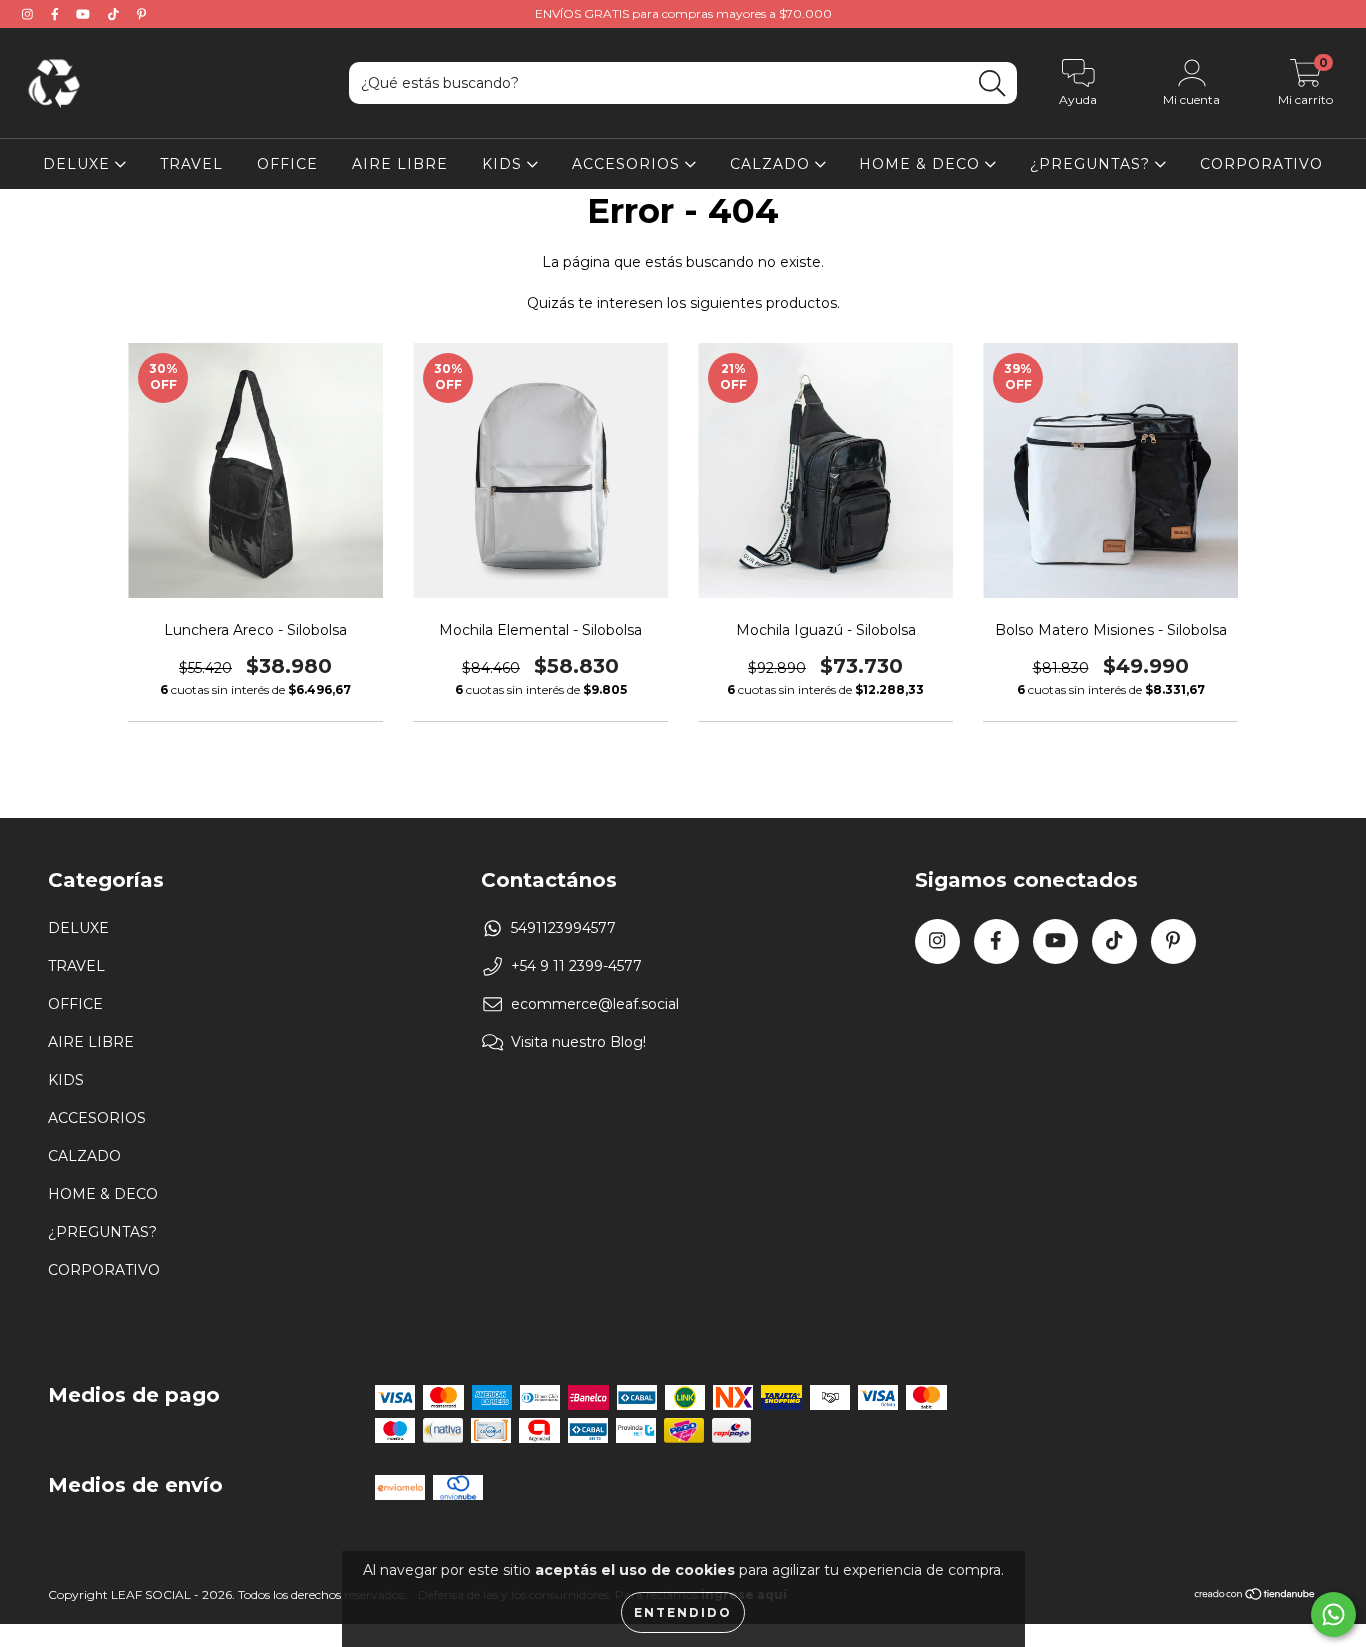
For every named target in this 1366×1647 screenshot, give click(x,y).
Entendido (683, 1612)
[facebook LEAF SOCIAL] (57, 14)
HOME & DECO (922, 164)
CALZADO (772, 164)
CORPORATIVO (1261, 164)
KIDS (504, 164)
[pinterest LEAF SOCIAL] (141, 14)
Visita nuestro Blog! (578, 1042)
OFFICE (287, 164)
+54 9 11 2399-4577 (576, 966)
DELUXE (79, 164)
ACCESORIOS (628, 164)
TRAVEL (191, 164)
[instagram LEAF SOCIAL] (29, 14)
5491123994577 (563, 928)
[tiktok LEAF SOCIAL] (115, 14)
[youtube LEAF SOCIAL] (85, 14)
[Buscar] (992, 83)
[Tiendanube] (1255, 1596)
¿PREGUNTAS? (1092, 164)
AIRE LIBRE (400, 164)
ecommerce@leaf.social (595, 1004)
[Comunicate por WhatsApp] (1333, 1614)
